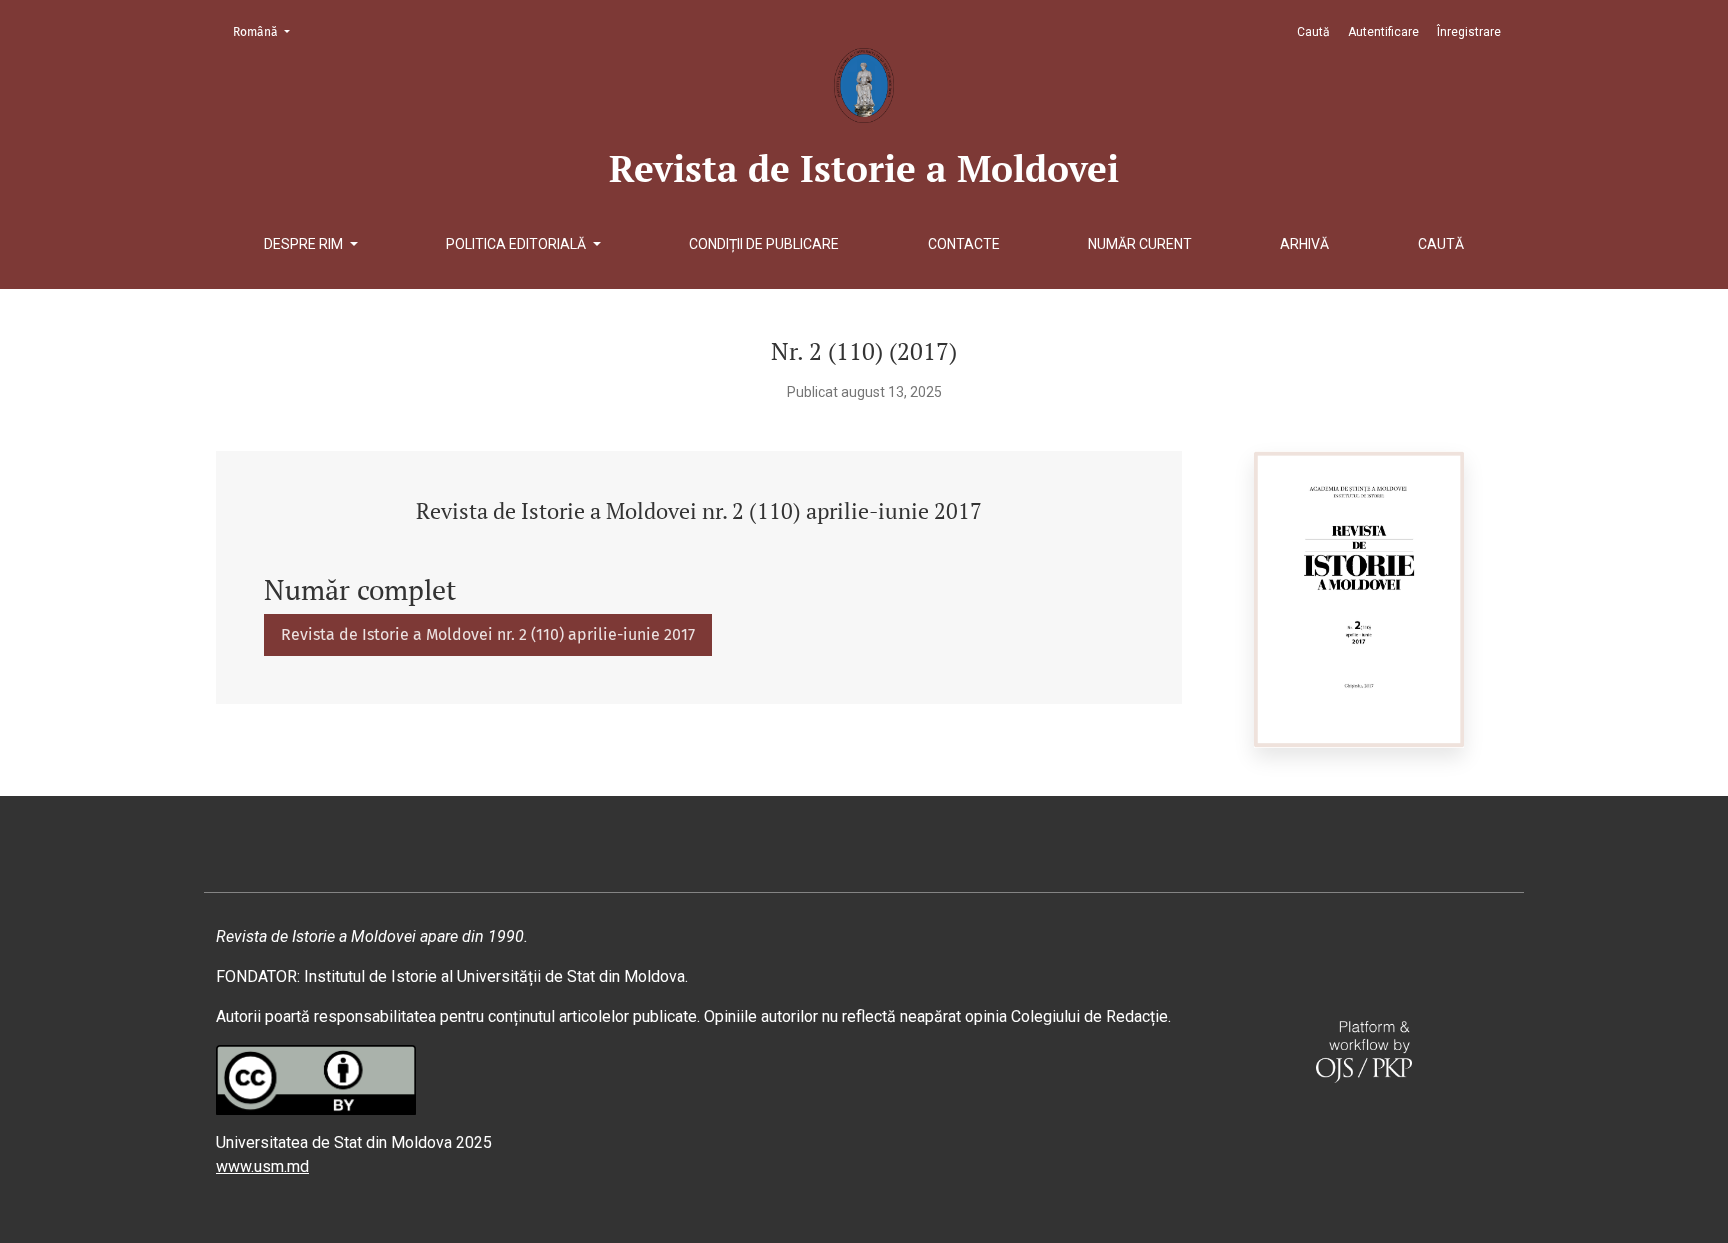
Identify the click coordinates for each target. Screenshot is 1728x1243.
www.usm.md (262, 1166)
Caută (1441, 244)
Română (267, 31)
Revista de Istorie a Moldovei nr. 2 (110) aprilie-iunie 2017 (488, 634)
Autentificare (1383, 32)
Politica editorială (517, 244)
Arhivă (1304, 244)
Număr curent (1140, 244)
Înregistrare (1469, 32)
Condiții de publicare (764, 244)
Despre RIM (305, 244)
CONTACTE (964, 244)
